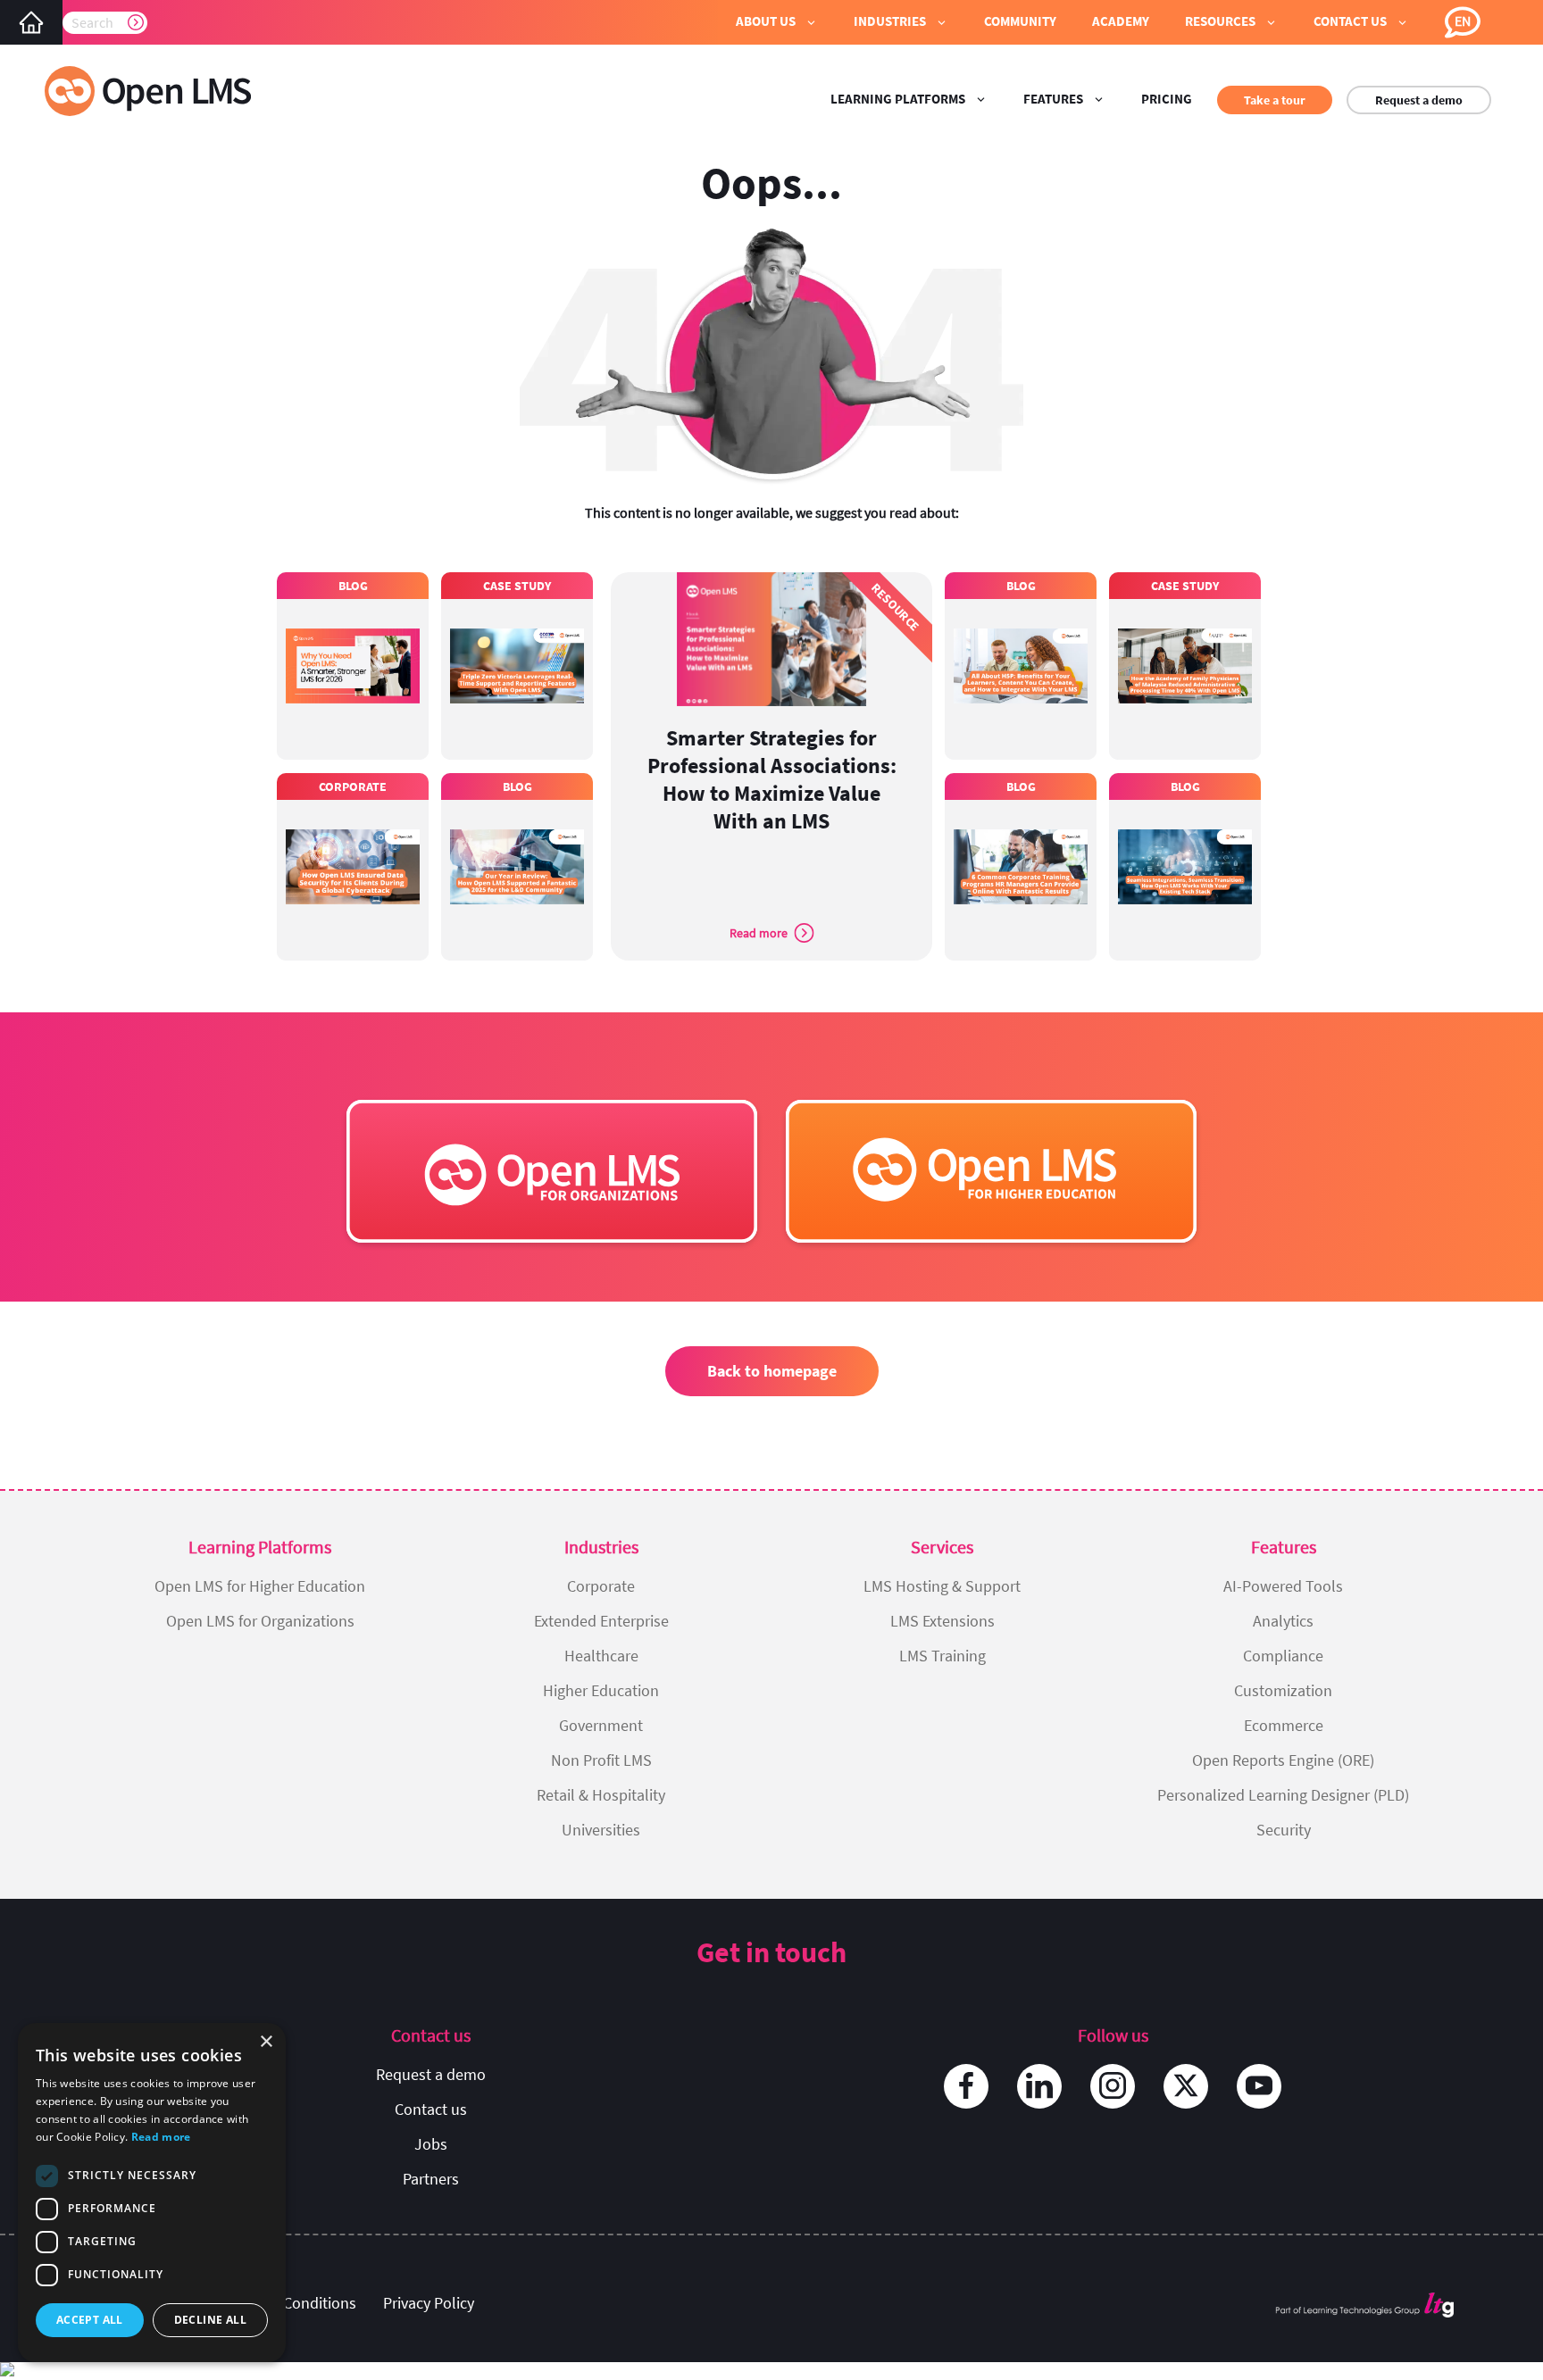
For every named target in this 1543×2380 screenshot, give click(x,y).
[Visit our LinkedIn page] (1039, 2086)
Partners (431, 2179)
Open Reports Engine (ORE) (1283, 1760)
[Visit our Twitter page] (1186, 2086)
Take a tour (1275, 100)
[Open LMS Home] (31, 22)
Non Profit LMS (601, 1760)
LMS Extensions (942, 1621)
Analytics (1283, 1621)
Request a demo (1419, 100)
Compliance (1283, 1656)
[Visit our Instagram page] (1113, 2086)
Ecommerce (1284, 1725)
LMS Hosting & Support (942, 1586)
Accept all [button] (90, 2320)
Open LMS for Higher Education (260, 1586)
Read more (161, 2137)
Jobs (431, 2144)
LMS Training (942, 1656)
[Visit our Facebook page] (966, 2086)
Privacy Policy (429, 2303)
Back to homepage (772, 1371)
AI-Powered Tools (1283, 1586)
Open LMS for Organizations (260, 1621)
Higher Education (601, 1690)
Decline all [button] (210, 2320)
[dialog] (152, 2193)
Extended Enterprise (601, 1621)
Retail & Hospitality (601, 1795)
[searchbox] (105, 22)
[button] (777, 22)
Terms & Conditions (290, 2303)
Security (1284, 1830)
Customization (1283, 1690)
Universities (601, 1830)
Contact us (431, 2109)
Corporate (601, 1586)
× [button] (266, 2042)
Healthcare (601, 1656)
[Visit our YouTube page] (1259, 2086)
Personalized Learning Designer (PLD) (1283, 1795)
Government (601, 1725)
